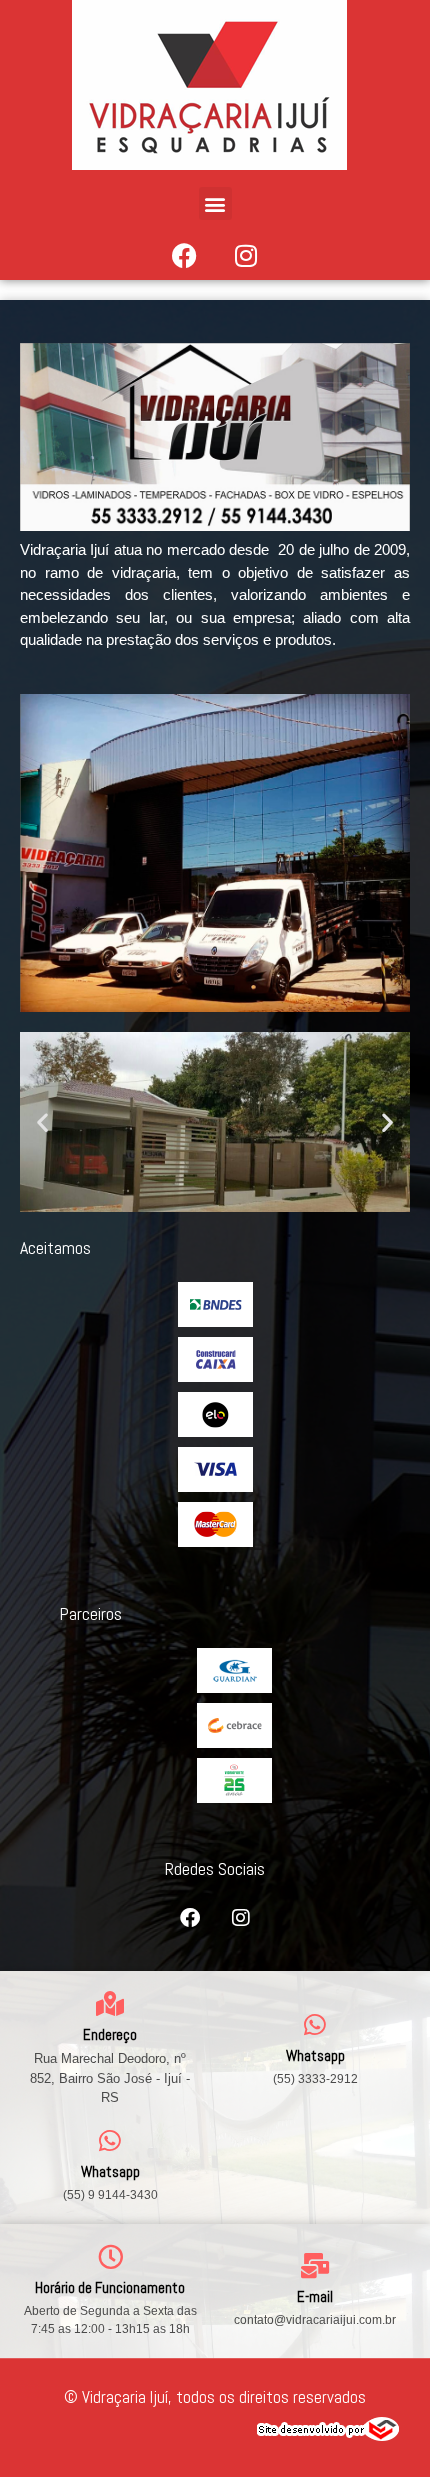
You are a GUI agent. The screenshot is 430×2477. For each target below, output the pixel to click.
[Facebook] (185, 255)
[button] (215, 203)
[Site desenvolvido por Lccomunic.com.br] (328, 2435)
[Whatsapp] (315, 2024)
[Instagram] (246, 255)
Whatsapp (315, 2055)
